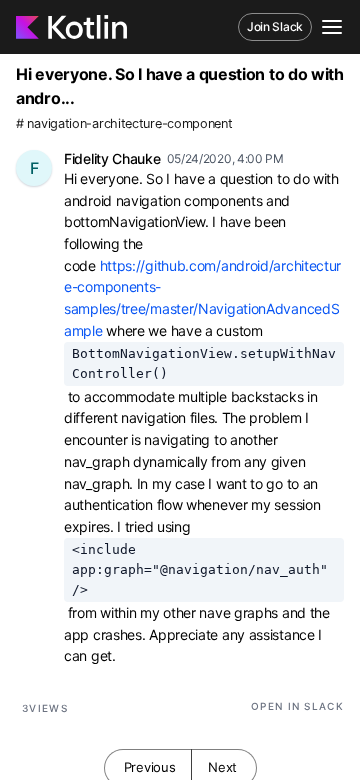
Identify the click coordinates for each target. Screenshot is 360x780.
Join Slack (275, 26)
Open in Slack (297, 706)
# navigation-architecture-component (124, 123)
